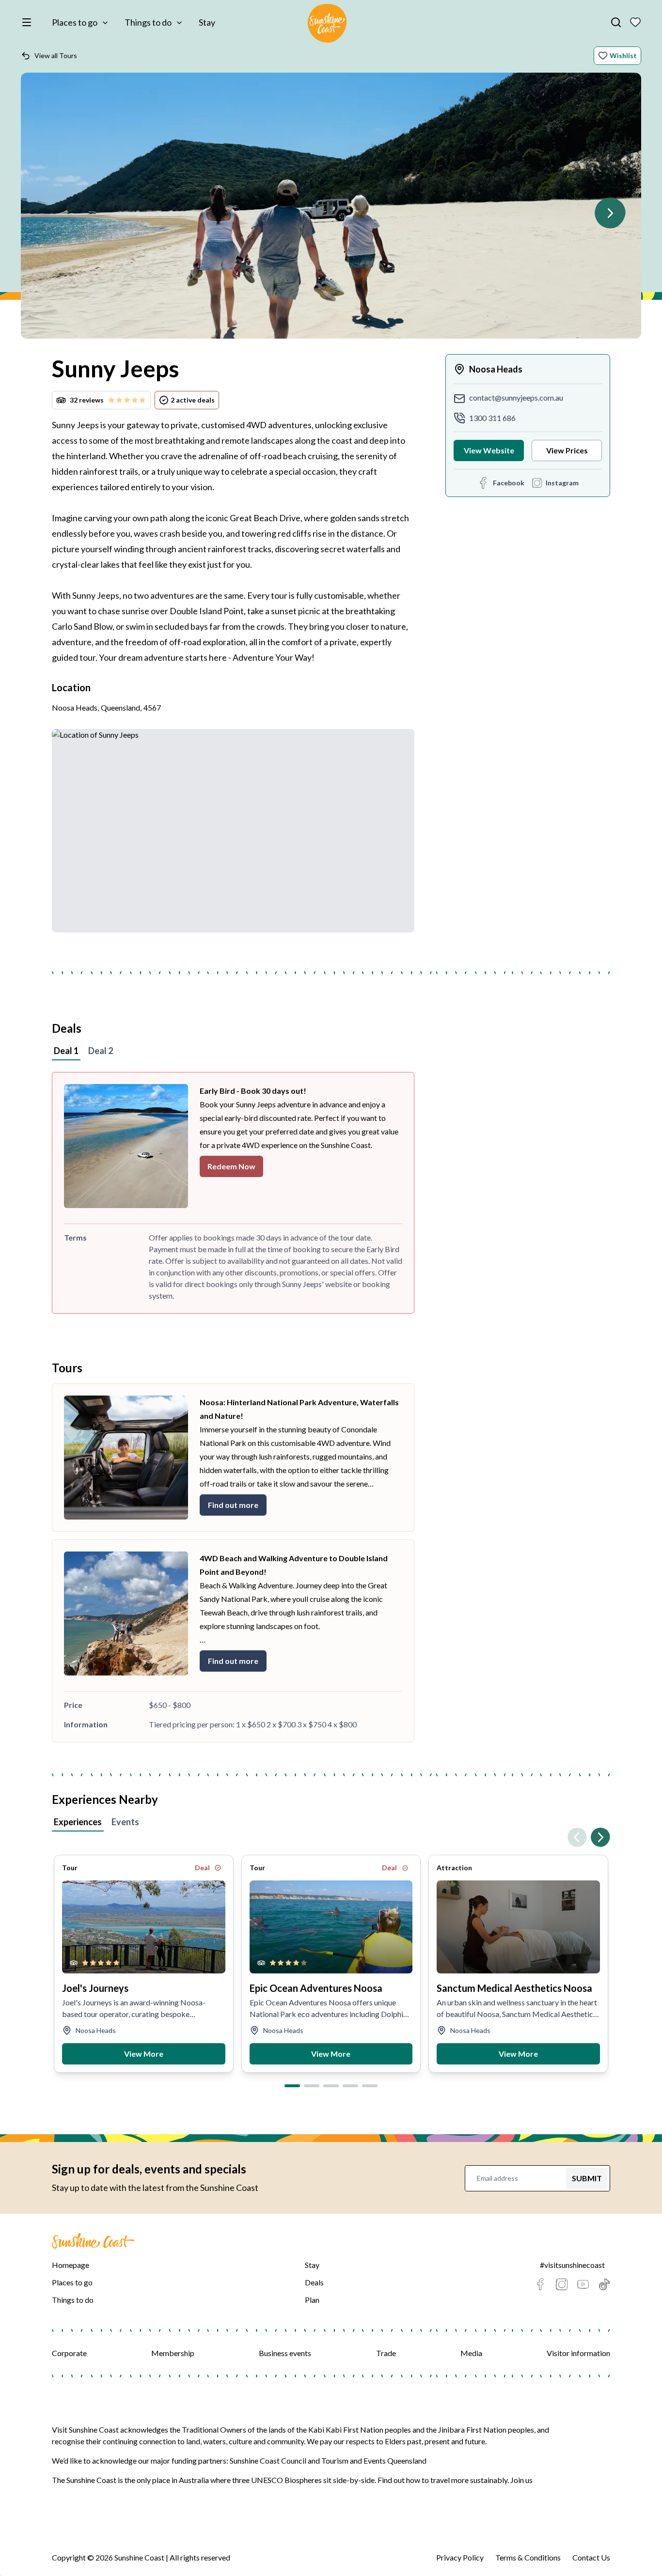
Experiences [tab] (78, 1822)
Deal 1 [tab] (66, 1051)
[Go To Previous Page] (577, 1837)
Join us (521, 2480)
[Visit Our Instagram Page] (562, 2284)
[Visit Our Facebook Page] (540, 2284)
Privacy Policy (460, 2557)
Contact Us (591, 2557)
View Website (489, 450)
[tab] (292, 2086)
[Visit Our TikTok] (604, 2284)
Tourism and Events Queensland (374, 2460)
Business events (285, 2353)
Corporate (69, 2353)
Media (471, 2353)
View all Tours (56, 55)
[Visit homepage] (327, 25)
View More (144, 2054)
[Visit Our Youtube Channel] (583, 2284)
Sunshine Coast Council (268, 2460)
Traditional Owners (214, 2429)
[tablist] (331, 1052)
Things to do (148, 22)
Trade (386, 2353)
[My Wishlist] (635, 22)
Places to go (75, 22)
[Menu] (29, 22)
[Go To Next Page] (610, 213)
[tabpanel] (331, 1193)
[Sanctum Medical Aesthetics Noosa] (518, 1927)
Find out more (233, 1505)
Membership (173, 2353)
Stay (207, 22)
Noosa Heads (496, 369)
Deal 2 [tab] (101, 1051)
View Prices (567, 450)
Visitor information (578, 2353)
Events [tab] (125, 1822)
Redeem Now (231, 1166)
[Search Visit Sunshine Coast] (616, 22)
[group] (331, 210)
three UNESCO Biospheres (277, 2480)
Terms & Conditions (528, 2557)
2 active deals (193, 400)
